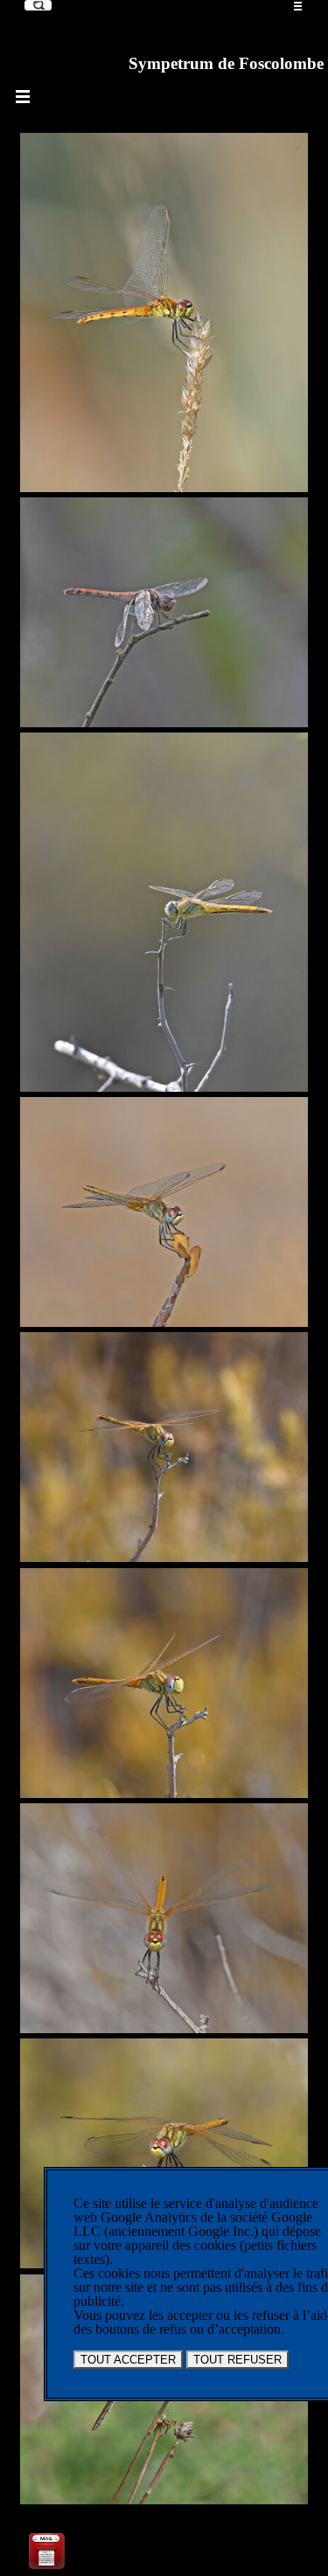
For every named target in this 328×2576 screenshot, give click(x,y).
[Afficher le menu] (298, 6)
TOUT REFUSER (237, 2360)
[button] (46, 2536)
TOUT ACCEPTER (128, 2360)
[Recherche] (38, 5)
